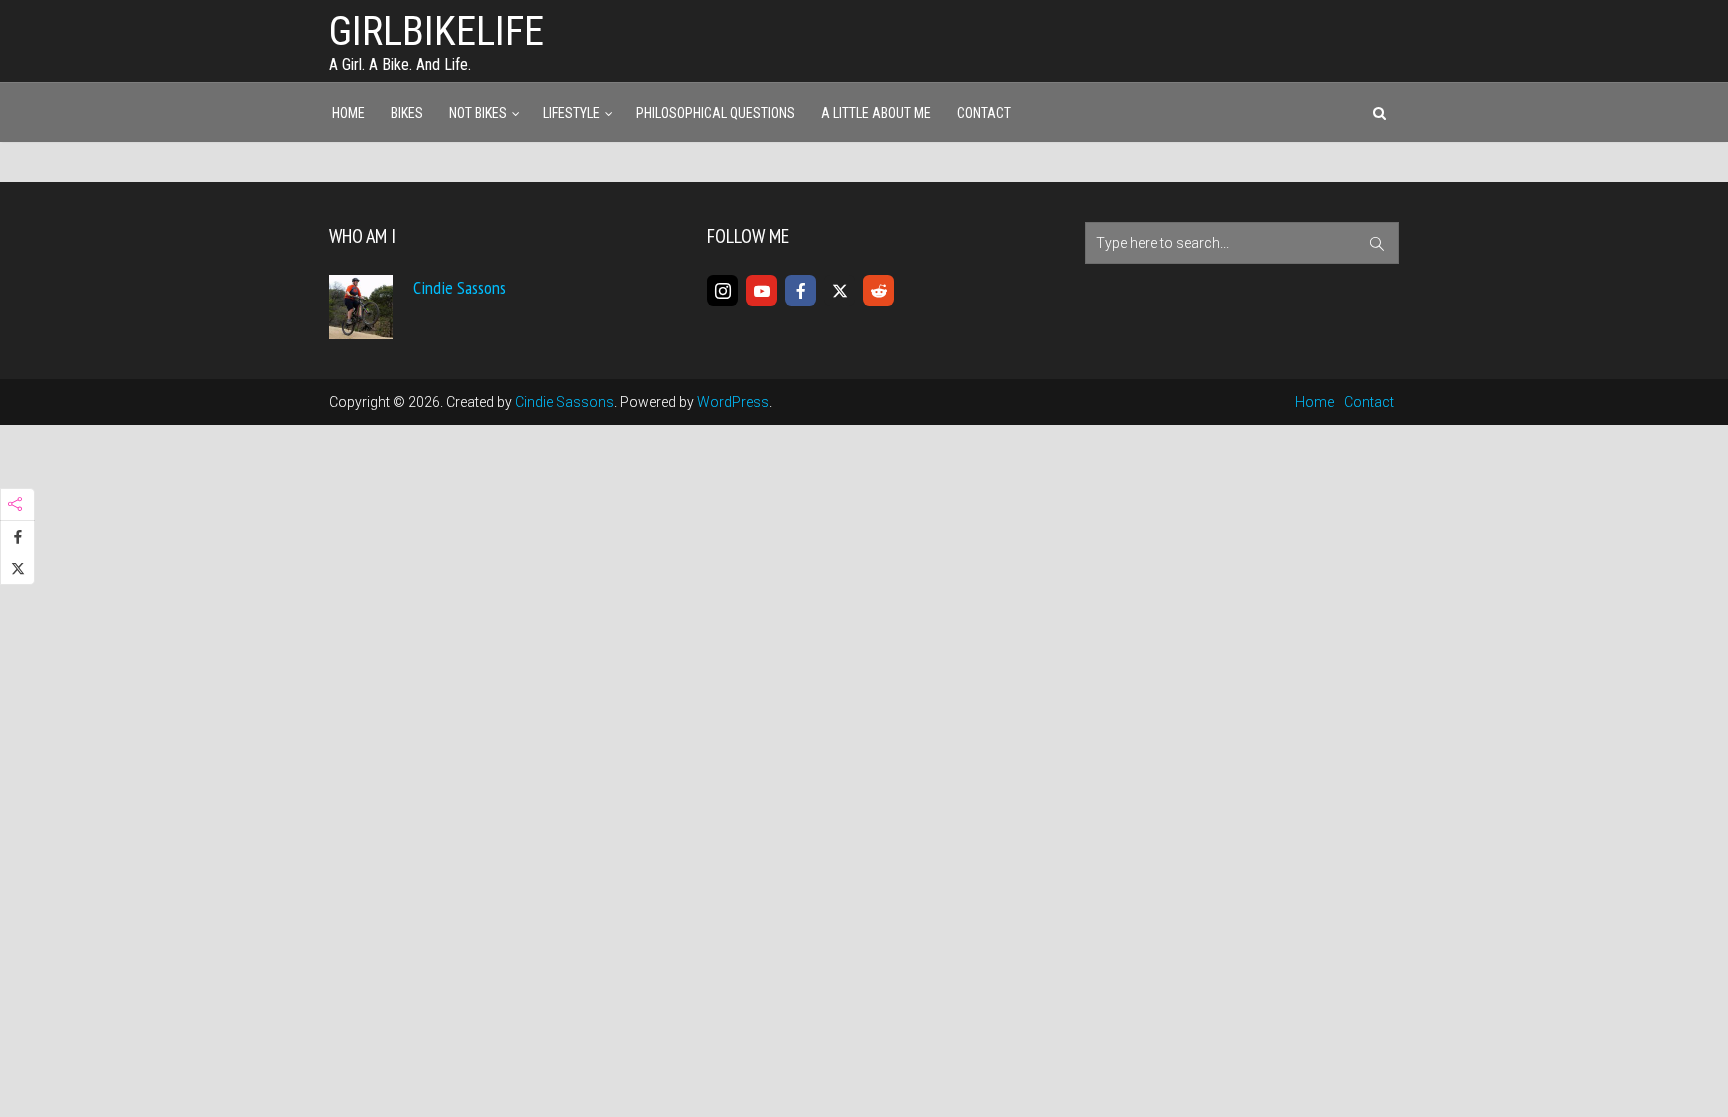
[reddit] (878, 290)
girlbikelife (436, 31)
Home (348, 113)
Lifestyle (571, 113)
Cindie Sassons (459, 287)
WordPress (733, 402)
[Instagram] (722, 290)
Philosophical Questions (715, 113)
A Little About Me (876, 113)
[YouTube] (761, 290)
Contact (984, 113)
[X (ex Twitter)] (839, 290)
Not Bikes (478, 113)
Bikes (407, 113)
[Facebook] (800, 290)
